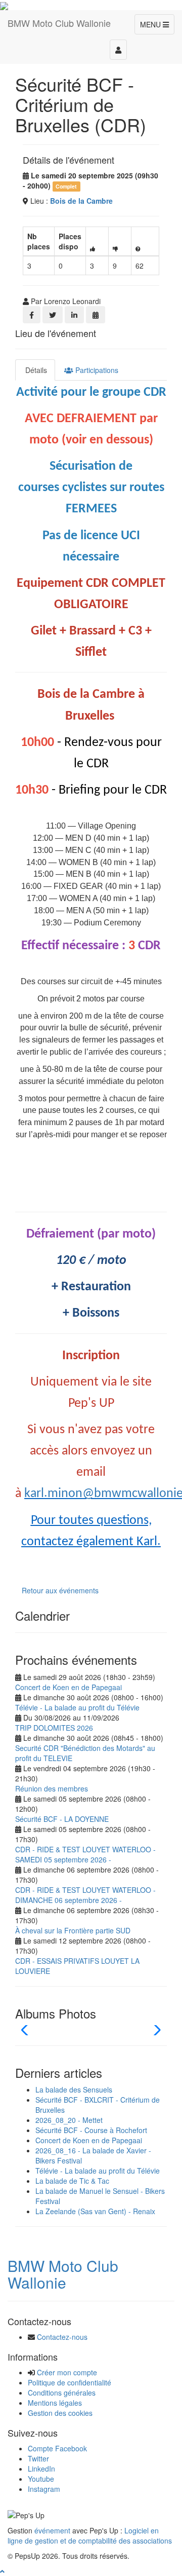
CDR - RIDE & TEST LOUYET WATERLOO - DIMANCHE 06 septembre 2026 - (85, 1895)
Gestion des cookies (60, 2413)
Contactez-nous (62, 2337)
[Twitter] (53, 315)
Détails (35, 370)
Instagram (44, 2489)
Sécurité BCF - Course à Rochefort (91, 2130)
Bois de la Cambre (81, 201)
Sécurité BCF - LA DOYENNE (62, 1819)
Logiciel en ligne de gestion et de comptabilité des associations (90, 2535)
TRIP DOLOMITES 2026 (54, 1728)
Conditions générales (62, 2393)
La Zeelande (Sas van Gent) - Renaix (95, 2211)
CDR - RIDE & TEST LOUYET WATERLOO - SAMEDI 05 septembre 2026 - (85, 1854)
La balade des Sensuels (74, 2089)
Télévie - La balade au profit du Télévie (77, 1707)
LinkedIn (41, 2469)
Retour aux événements (60, 1590)
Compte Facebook (57, 2448)
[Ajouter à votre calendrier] (96, 315)
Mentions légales (55, 2403)
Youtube (41, 2479)
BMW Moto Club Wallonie (63, 2274)
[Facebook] (32, 315)
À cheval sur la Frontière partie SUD (73, 1930)
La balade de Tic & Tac (72, 2181)
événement (52, 2530)
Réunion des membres (52, 1788)
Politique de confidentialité (70, 2382)
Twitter (38, 2458)
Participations (96, 370)
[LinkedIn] (74, 315)
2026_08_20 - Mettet (69, 2120)
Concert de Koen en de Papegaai (69, 1687)
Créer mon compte (67, 2372)
